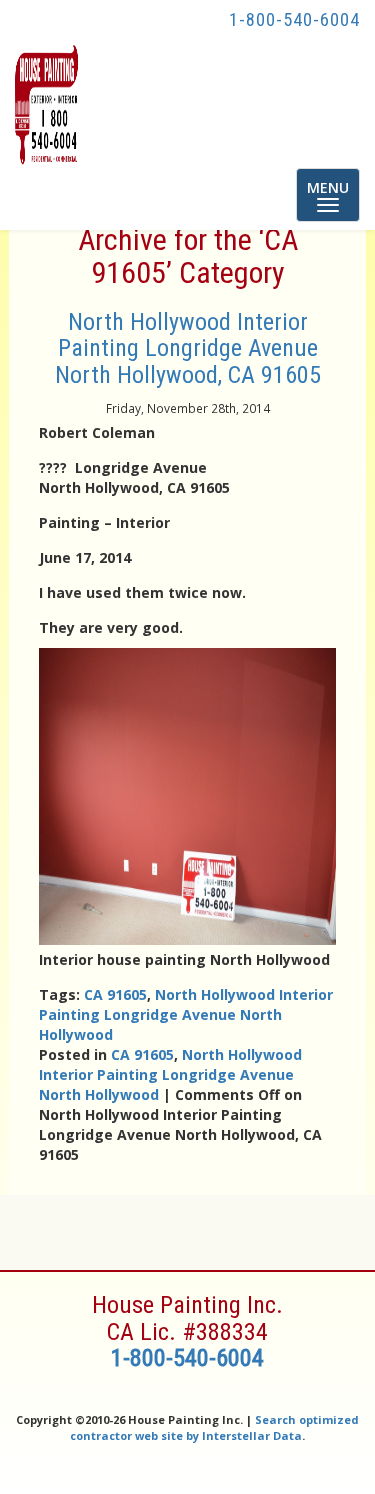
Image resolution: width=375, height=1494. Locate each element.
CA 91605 (115, 994)
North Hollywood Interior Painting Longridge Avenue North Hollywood (186, 1014)
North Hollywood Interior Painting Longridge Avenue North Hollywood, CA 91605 (188, 348)
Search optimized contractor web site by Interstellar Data (214, 1427)
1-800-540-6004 (294, 19)
